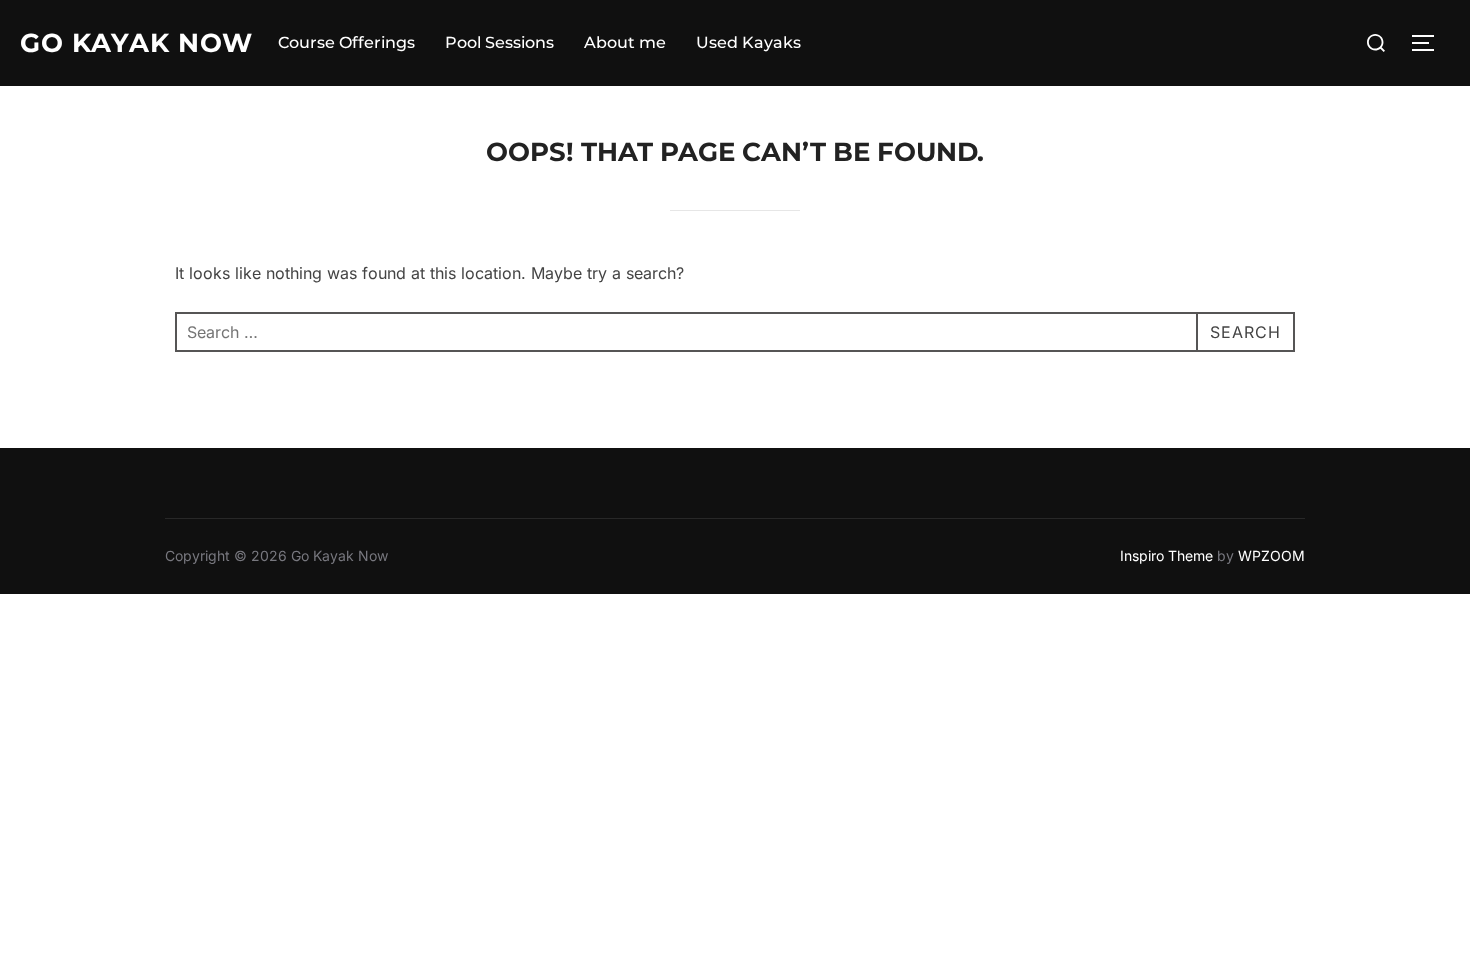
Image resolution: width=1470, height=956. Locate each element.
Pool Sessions (499, 42)
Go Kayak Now (136, 43)
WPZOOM (1271, 555)
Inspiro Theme (1166, 555)
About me (625, 42)
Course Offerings (346, 42)
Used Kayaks (748, 42)
